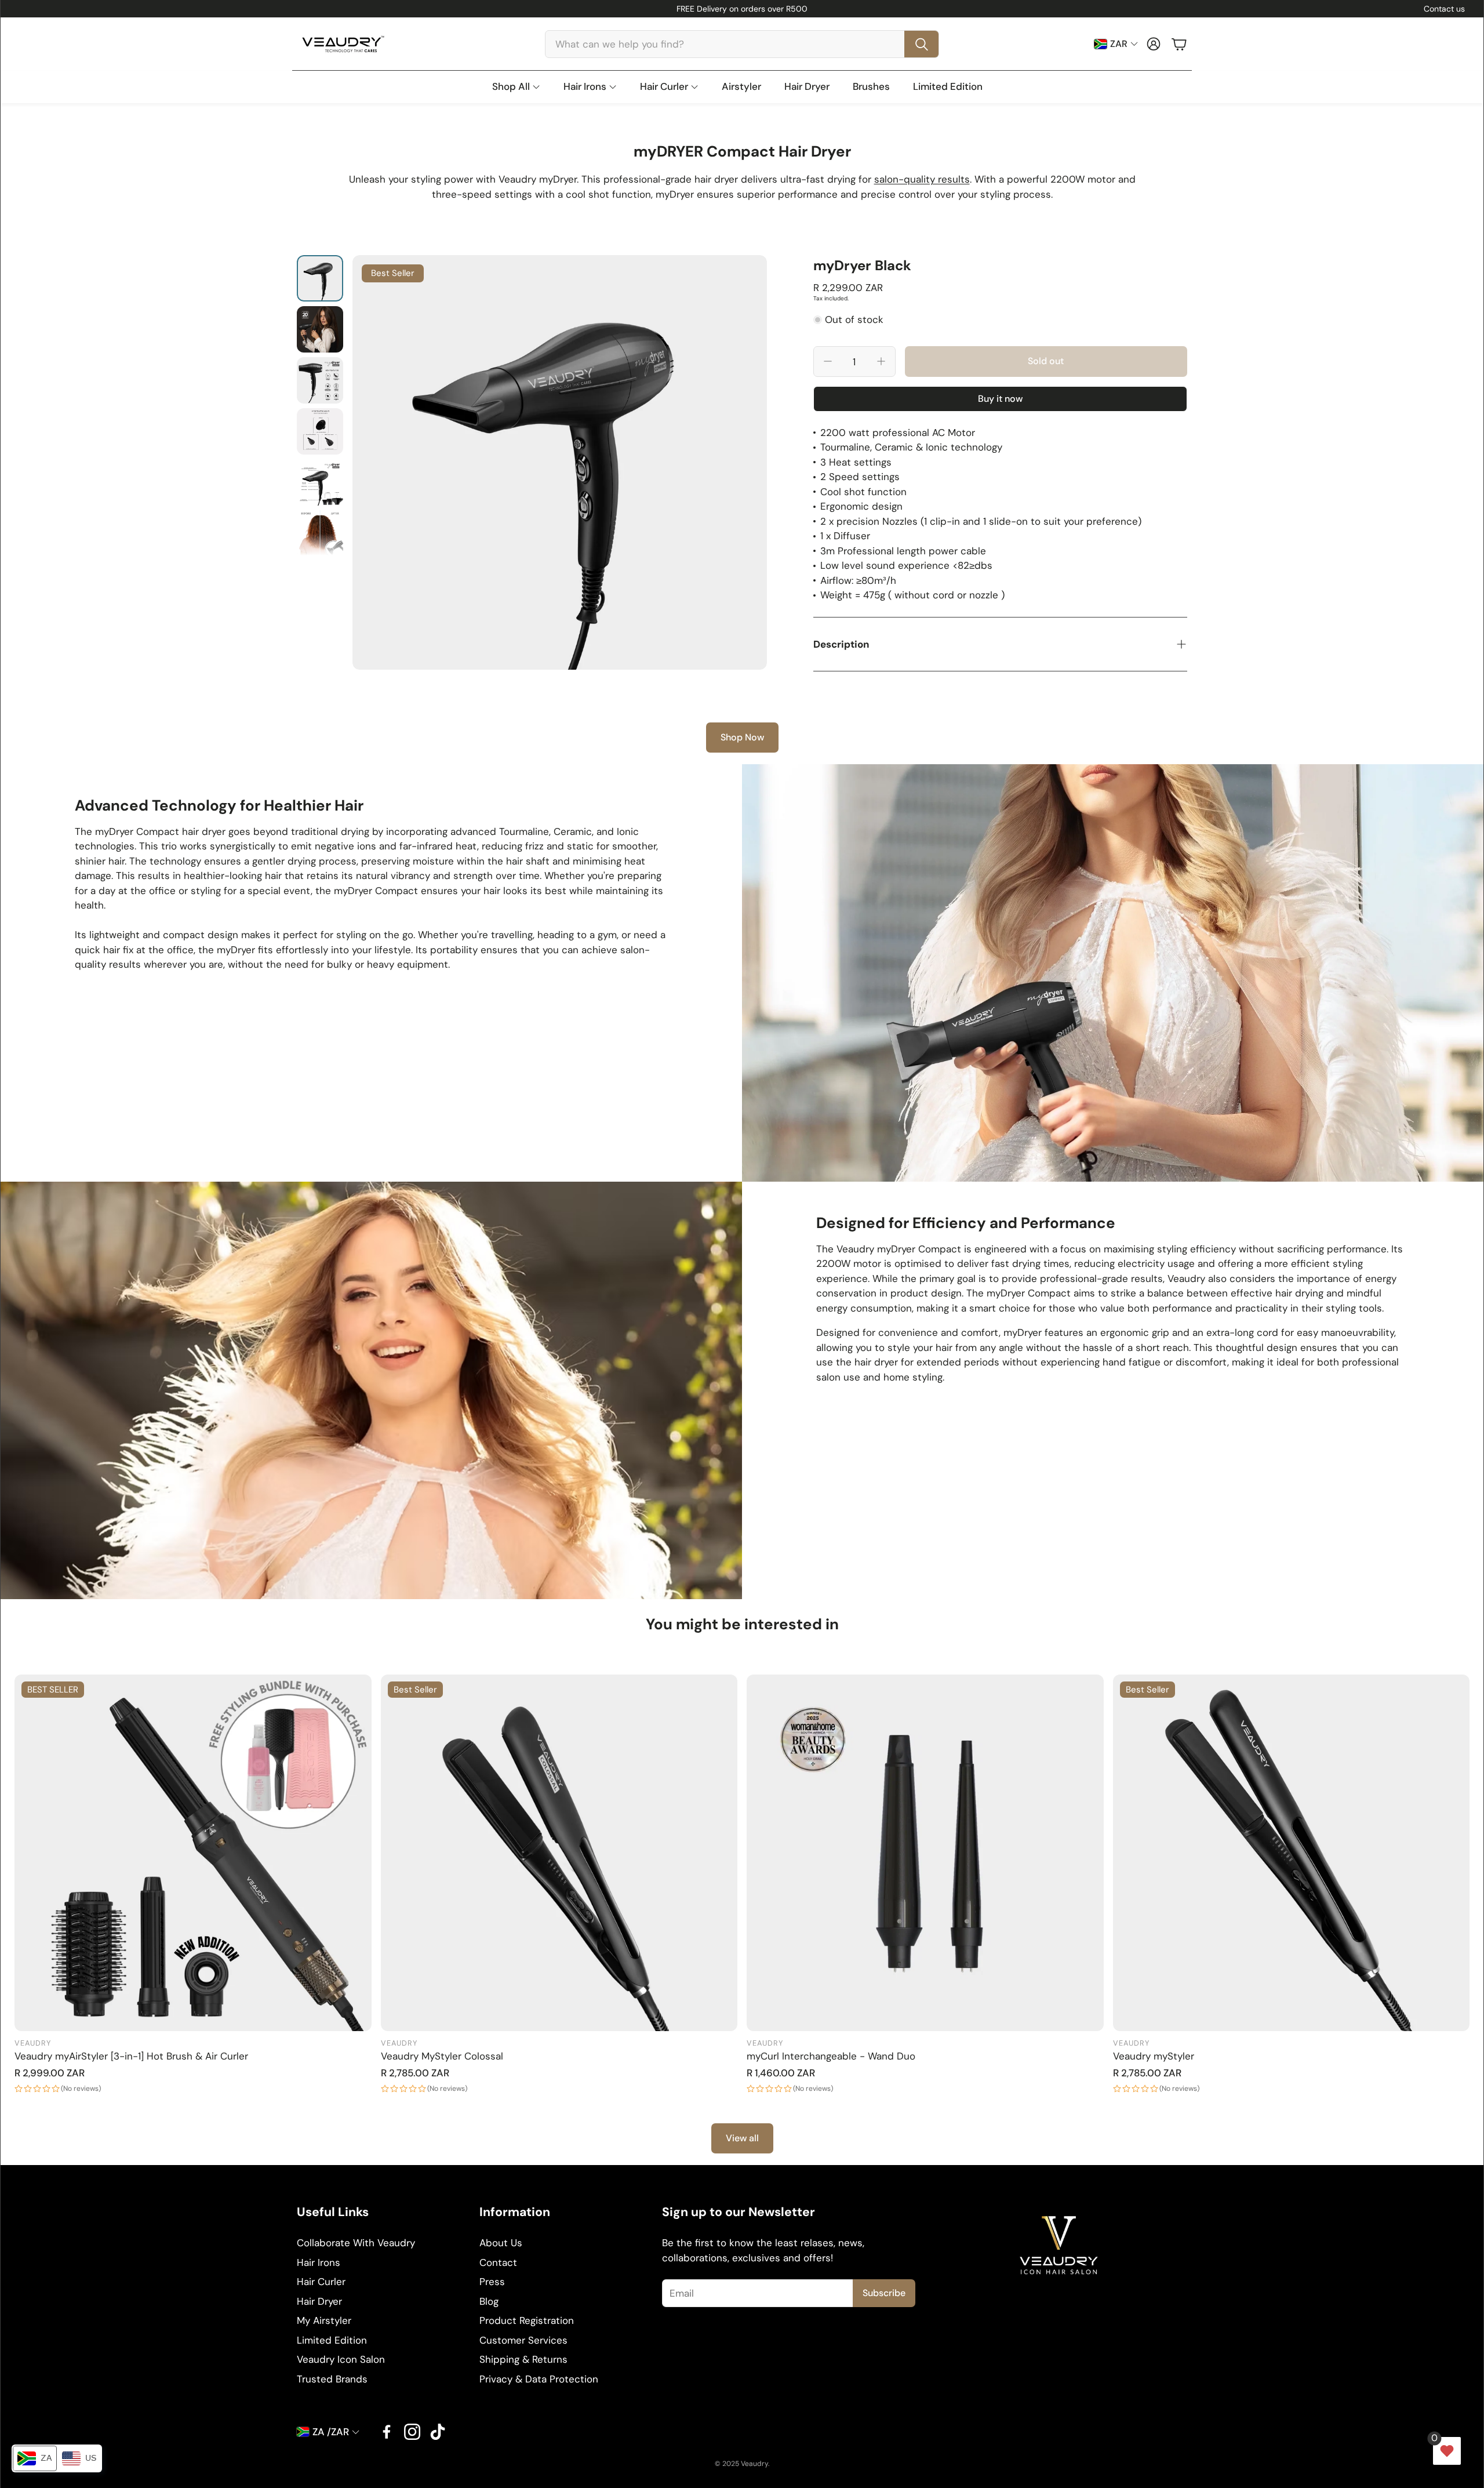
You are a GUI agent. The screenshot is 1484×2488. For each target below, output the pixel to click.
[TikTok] (438, 2432)
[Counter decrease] (828, 361)
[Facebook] (387, 2432)
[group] (560, 462)
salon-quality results (922, 179)
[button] (742, 44)
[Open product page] (925, 1853)
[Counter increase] (881, 361)
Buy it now (1000, 399)
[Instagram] (412, 2432)
